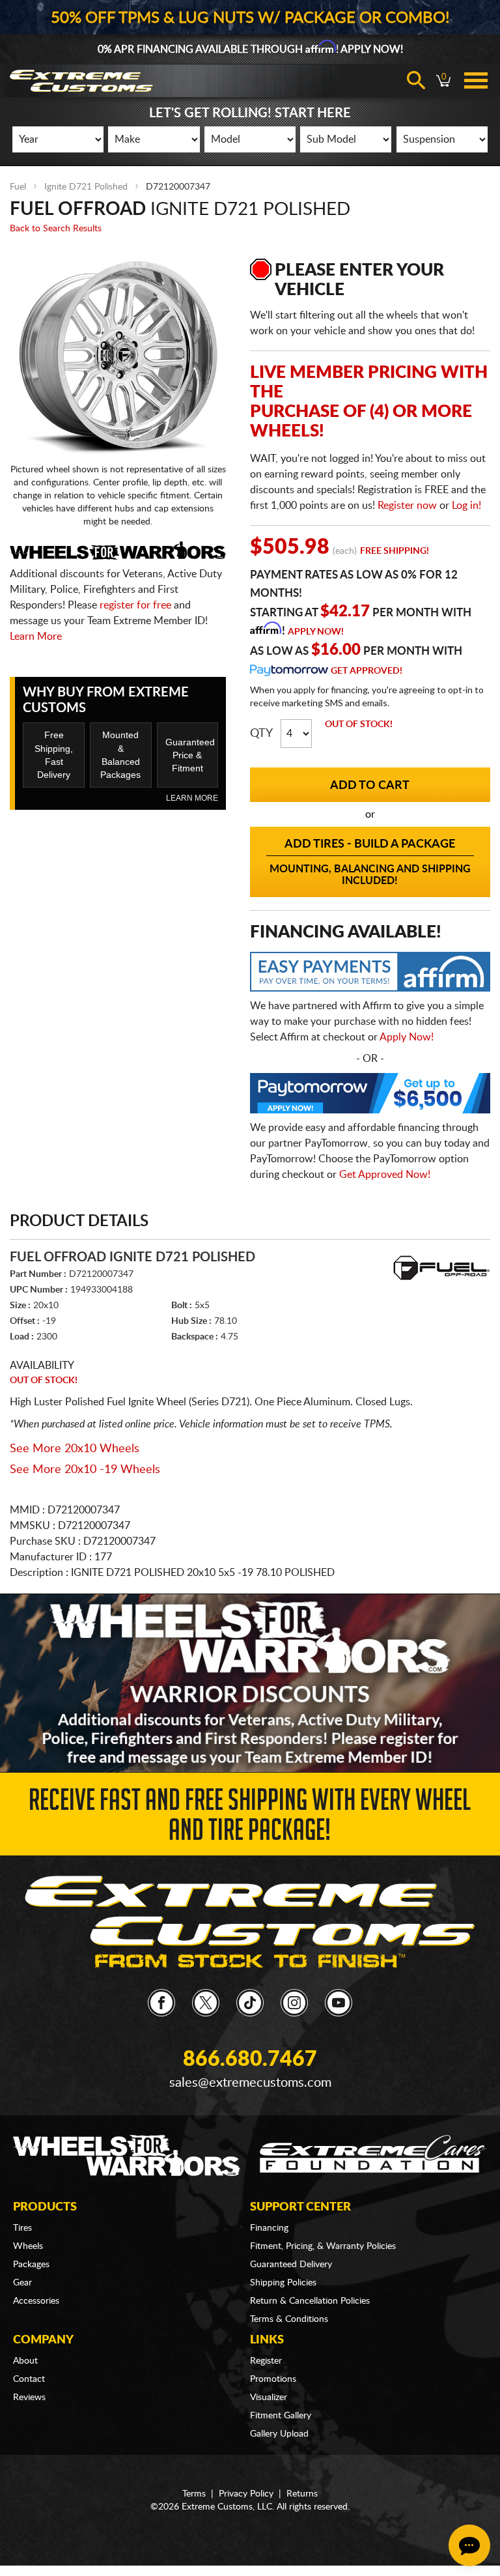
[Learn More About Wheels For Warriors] (250, 1683)
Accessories (36, 2301)
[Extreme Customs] (250, 1923)
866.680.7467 (250, 2059)
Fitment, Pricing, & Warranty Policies (323, 2246)
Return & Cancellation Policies (310, 2301)
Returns (302, 2494)
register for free (135, 605)
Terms (194, 2494)
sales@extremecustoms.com (250, 2083)
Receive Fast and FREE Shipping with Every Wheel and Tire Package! (250, 1819)
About (25, 2361)
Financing (269, 2228)
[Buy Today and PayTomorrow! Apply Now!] (370, 1096)
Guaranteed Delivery (291, 2265)
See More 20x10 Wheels (75, 1449)
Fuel (18, 187)
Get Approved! (367, 671)
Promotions (273, 2379)
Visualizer (269, 2397)
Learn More (36, 637)
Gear (22, 2283)
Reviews (29, 2397)
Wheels (28, 2246)
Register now (407, 506)
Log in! (466, 506)
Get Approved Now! (385, 1175)
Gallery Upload (279, 2434)
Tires (22, 2228)
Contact (29, 2379)
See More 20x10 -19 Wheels (85, 1470)
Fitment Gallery (281, 2416)
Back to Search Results (56, 229)
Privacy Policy (246, 2494)
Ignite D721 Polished (86, 187)
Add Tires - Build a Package (370, 862)
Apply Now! (316, 632)
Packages (31, 2265)
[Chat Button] (469, 2545)
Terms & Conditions (289, 2319)
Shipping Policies (283, 2283)
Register (266, 2361)
